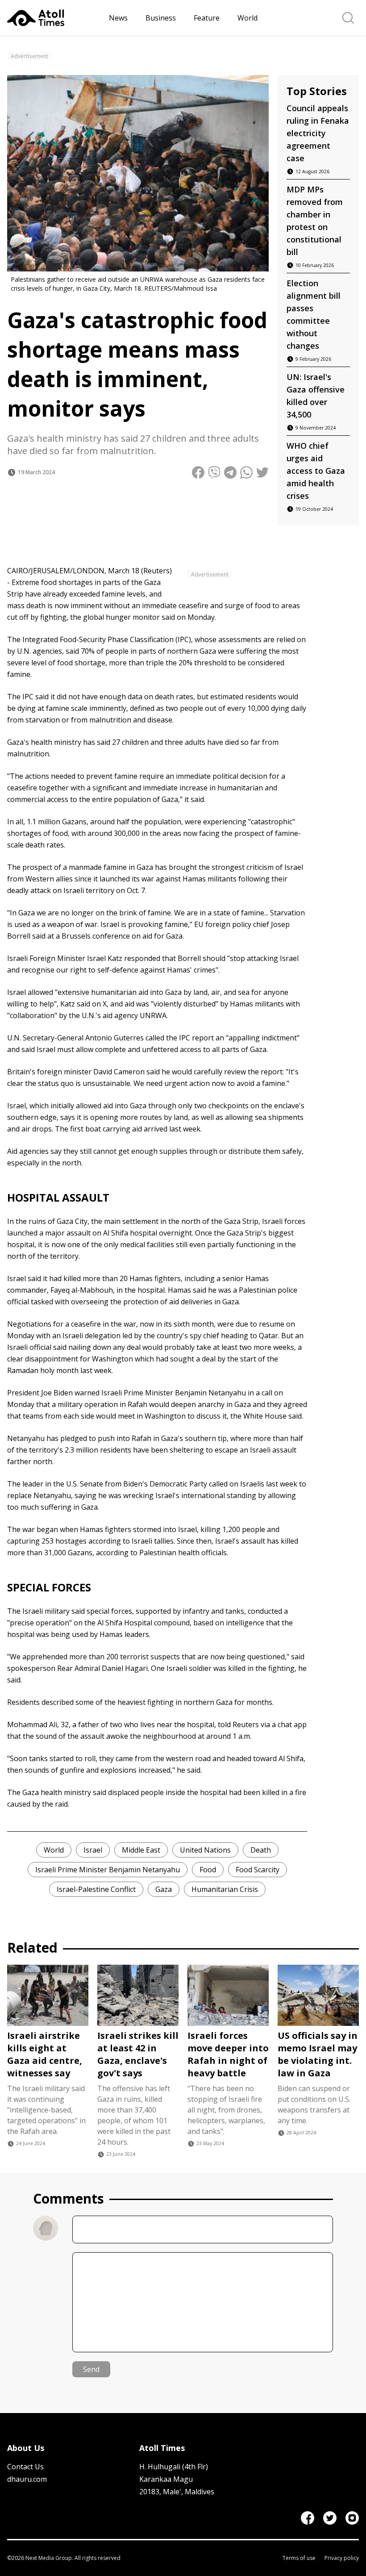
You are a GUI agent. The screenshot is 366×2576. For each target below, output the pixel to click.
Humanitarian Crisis (225, 1889)
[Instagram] (352, 2518)
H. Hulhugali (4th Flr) (174, 2467)
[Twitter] (330, 2518)
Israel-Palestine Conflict (96, 1889)
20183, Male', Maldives (177, 2492)
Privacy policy (342, 2558)
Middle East (141, 1850)
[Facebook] (308, 2518)
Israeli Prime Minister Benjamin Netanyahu (108, 1870)
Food (208, 1870)
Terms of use (299, 2558)
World (247, 18)
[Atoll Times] (54, 18)
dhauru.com (27, 2479)
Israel (93, 1850)
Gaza (164, 1889)
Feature (207, 18)
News (118, 18)
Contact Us (25, 2467)
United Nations (205, 1850)
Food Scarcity (258, 1870)
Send (91, 2369)
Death (261, 1850)
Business (161, 18)
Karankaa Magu (166, 2479)
